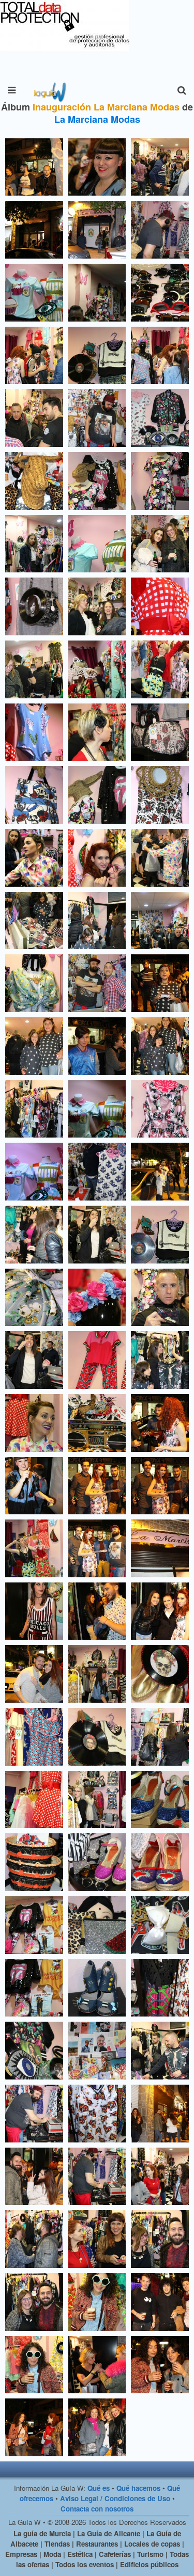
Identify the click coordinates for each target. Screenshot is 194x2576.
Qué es (99, 2488)
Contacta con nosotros (97, 2509)
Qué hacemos (138, 2488)
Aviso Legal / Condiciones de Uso (115, 2498)
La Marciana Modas (97, 119)
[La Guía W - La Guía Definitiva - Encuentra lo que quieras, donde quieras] (49, 90)
